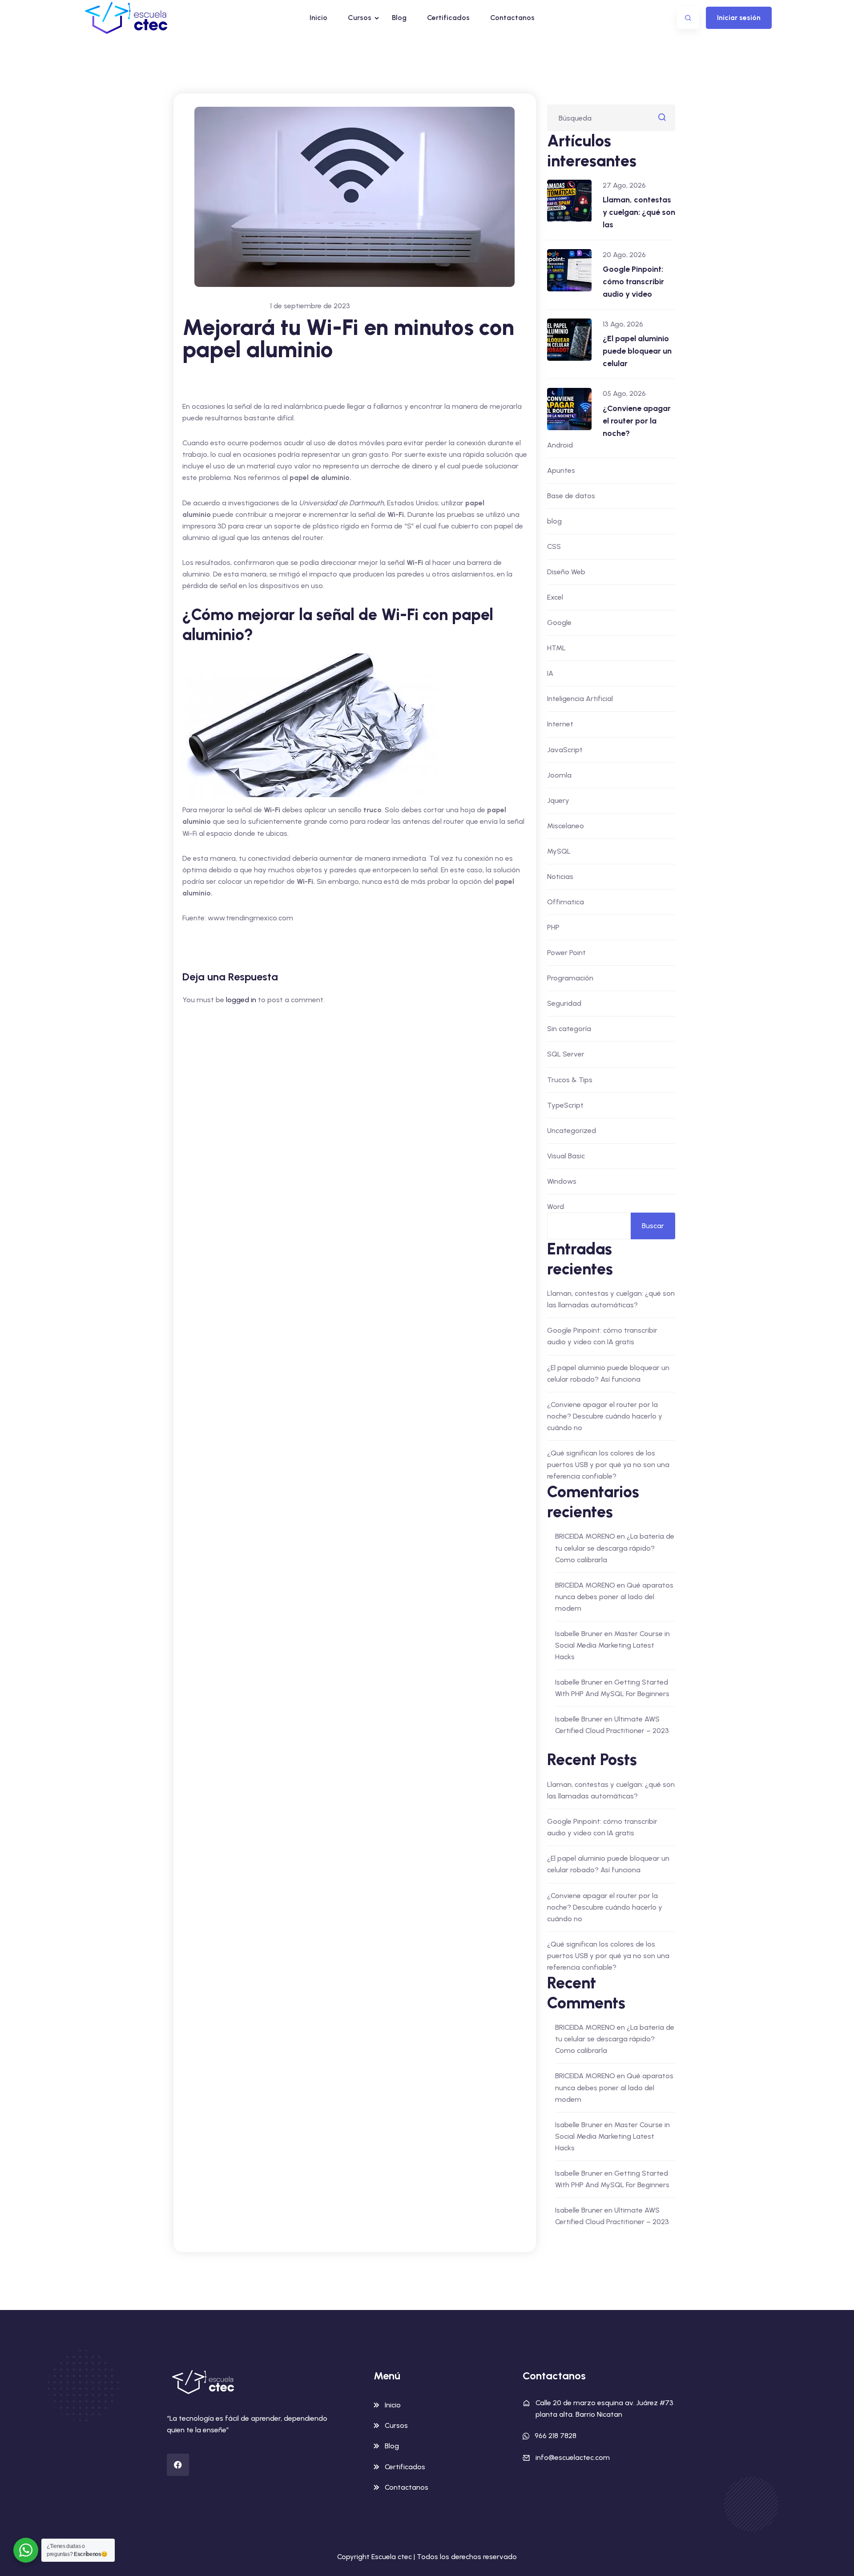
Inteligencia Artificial (580, 699)
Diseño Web (566, 572)
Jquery (558, 800)
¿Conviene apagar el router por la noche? (637, 421)
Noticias (560, 877)
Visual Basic (566, 1156)
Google (559, 623)
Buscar (653, 1226)
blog (554, 521)
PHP (553, 927)
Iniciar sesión (739, 18)
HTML (556, 648)
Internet (560, 724)
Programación (570, 978)
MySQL (559, 851)
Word (556, 1207)
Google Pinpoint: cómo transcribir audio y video (633, 282)
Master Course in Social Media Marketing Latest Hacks (612, 1645)
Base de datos (571, 496)
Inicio (318, 18)
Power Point (566, 953)
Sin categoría (569, 1029)
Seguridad (564, 1003)
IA (550, 673)
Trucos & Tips (570, 1080)
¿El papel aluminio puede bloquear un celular (637, 351)
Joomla (559, 775)
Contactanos (512, 18)
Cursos (360, 18)
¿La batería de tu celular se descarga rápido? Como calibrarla (615, 1548)
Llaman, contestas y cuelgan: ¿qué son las (639, 212)
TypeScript (565, 1105)
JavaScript (565, 750)
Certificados (448, 18)
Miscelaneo (566, 826)
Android (560, 445)
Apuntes (561, 470)
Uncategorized (572, 1131)
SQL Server (566, 1054)
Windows (562, 1181)
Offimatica (566, 902)
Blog (399, 18)
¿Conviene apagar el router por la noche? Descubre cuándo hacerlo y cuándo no (605, 1416)
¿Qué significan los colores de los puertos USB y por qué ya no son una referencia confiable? (608, 1465)
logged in (241, 1000)
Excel (555, 597)
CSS (554, 546)
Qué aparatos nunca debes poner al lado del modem (614, 1597)
